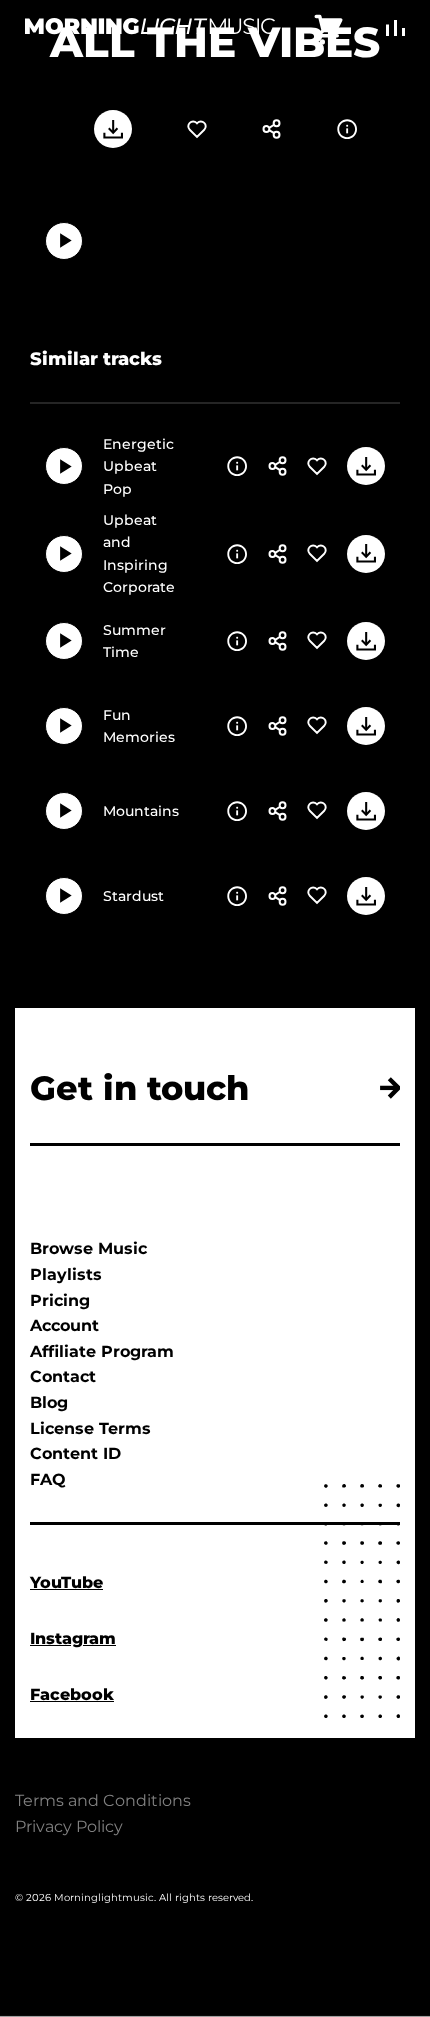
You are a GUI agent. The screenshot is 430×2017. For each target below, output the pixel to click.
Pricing (60, 1300)
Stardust (133, 896)
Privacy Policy (69, 1826)
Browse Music (88, 1248)
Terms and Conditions (103, 1800)
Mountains (141, 811)
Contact (63, 1376)
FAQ (48, 1479)
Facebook (72, 1694)
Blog (49, 1402)
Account (64, 1325)
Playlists (66, 1274)
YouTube (66, 1582)
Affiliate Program (102, 1351)
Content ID (75, 1453)
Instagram (73, 1638)
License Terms (90, 1428)
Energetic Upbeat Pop (138, 466)
